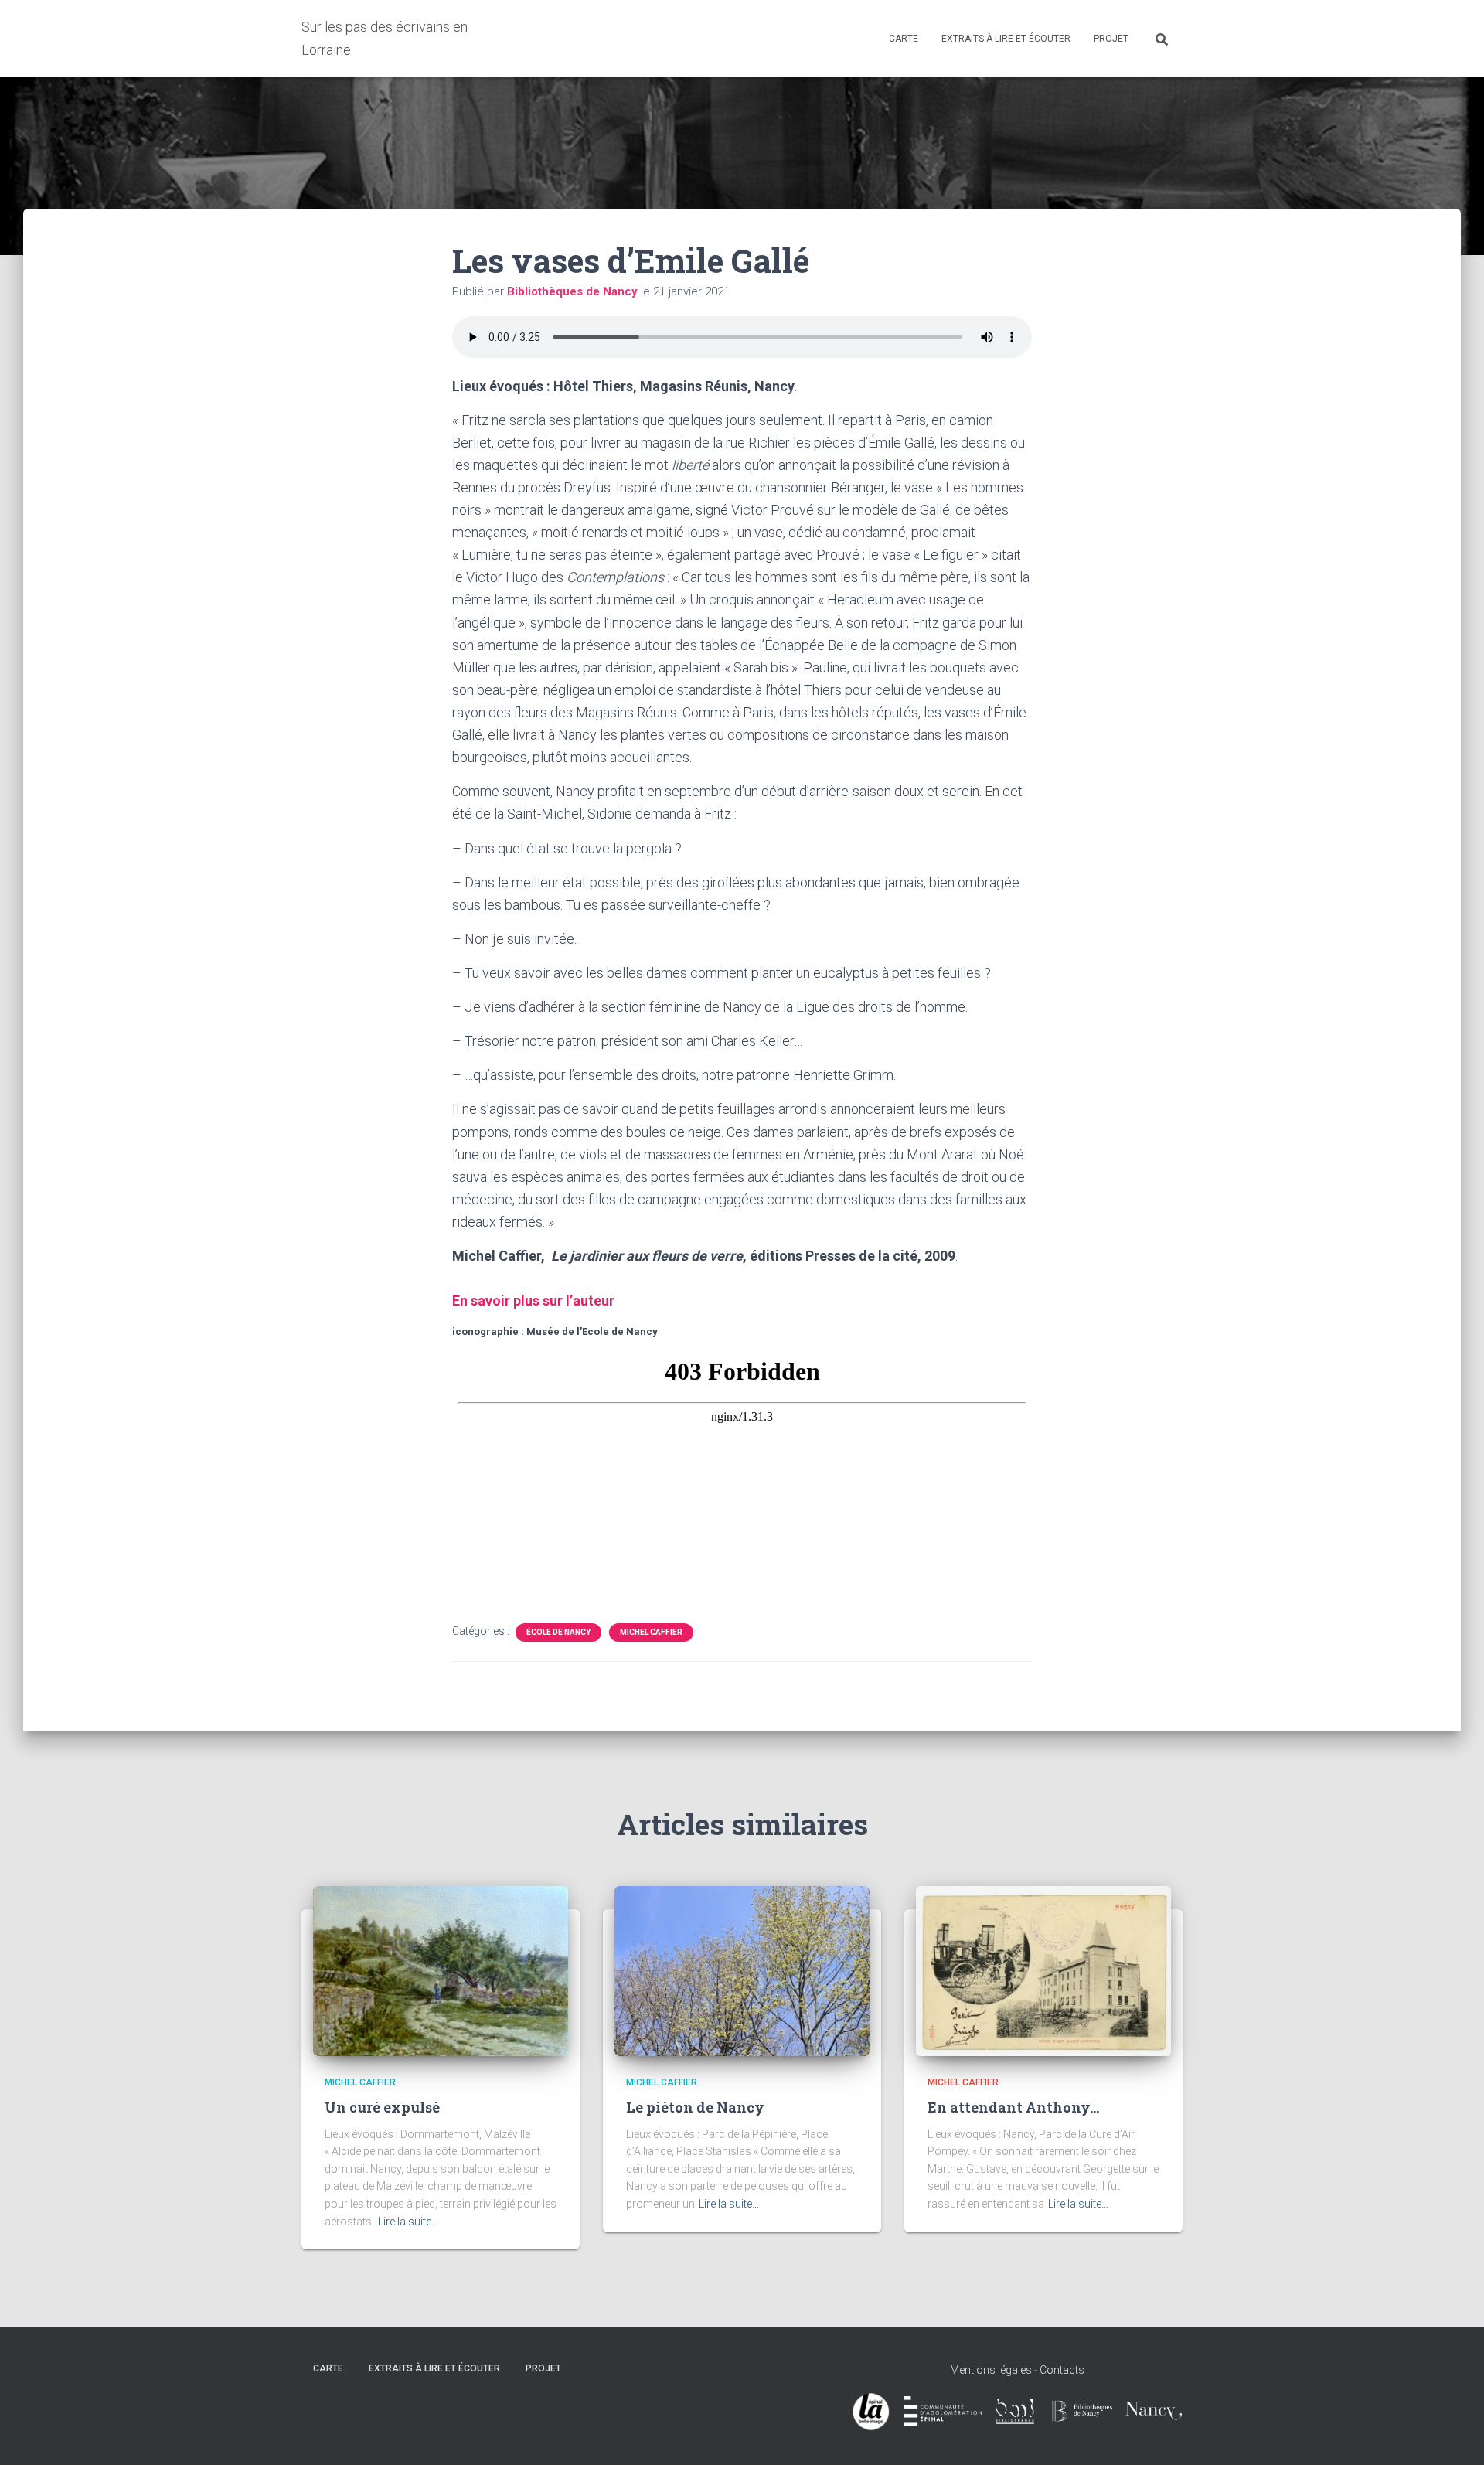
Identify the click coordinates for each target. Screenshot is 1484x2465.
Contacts (1062, 2370)
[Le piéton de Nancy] (742, 1970)
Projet (1111, 39)
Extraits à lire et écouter (1006, 39)
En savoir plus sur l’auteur (533, 1301)
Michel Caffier (651, 1632)
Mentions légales (991, 2370)
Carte (904, 39)
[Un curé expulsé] (441, 1970)
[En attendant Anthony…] (1043, 1970)
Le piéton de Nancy (695, 2107)
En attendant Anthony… (1013, 2107)
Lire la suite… (408, 2222)
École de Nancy (558, 1632)
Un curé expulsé (382, 2107)
